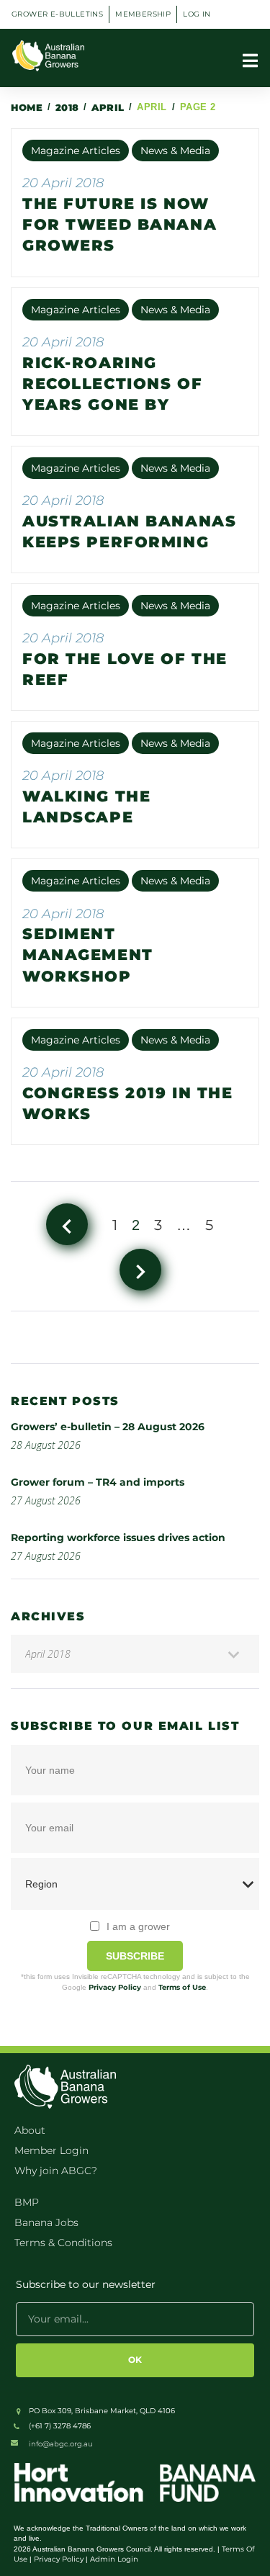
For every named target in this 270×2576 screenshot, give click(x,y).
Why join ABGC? (56, 2171)
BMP (27, 2202)
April (108, 107)
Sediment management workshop (88, 955)
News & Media (175, 151)
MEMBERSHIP (143, 14)
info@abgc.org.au (61, 2444)
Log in (197, 14)
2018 (67, 107)
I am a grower (138, 1926)
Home (27, 107)
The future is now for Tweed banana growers (120, 224)
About (30, 2130)
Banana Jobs (46, 2222)
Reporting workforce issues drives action (118, 1538)
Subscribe (135, 1956)
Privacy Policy (115, 1987)
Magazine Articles (76, 151)
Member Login (51, 2150)
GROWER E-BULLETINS (57, 14)
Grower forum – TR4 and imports (98, 1482)
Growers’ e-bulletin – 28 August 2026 (108, 1427)
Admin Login (114, 2559)
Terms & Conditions (63, 2243)
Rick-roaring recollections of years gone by (112, 383)
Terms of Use (182, 1987)
